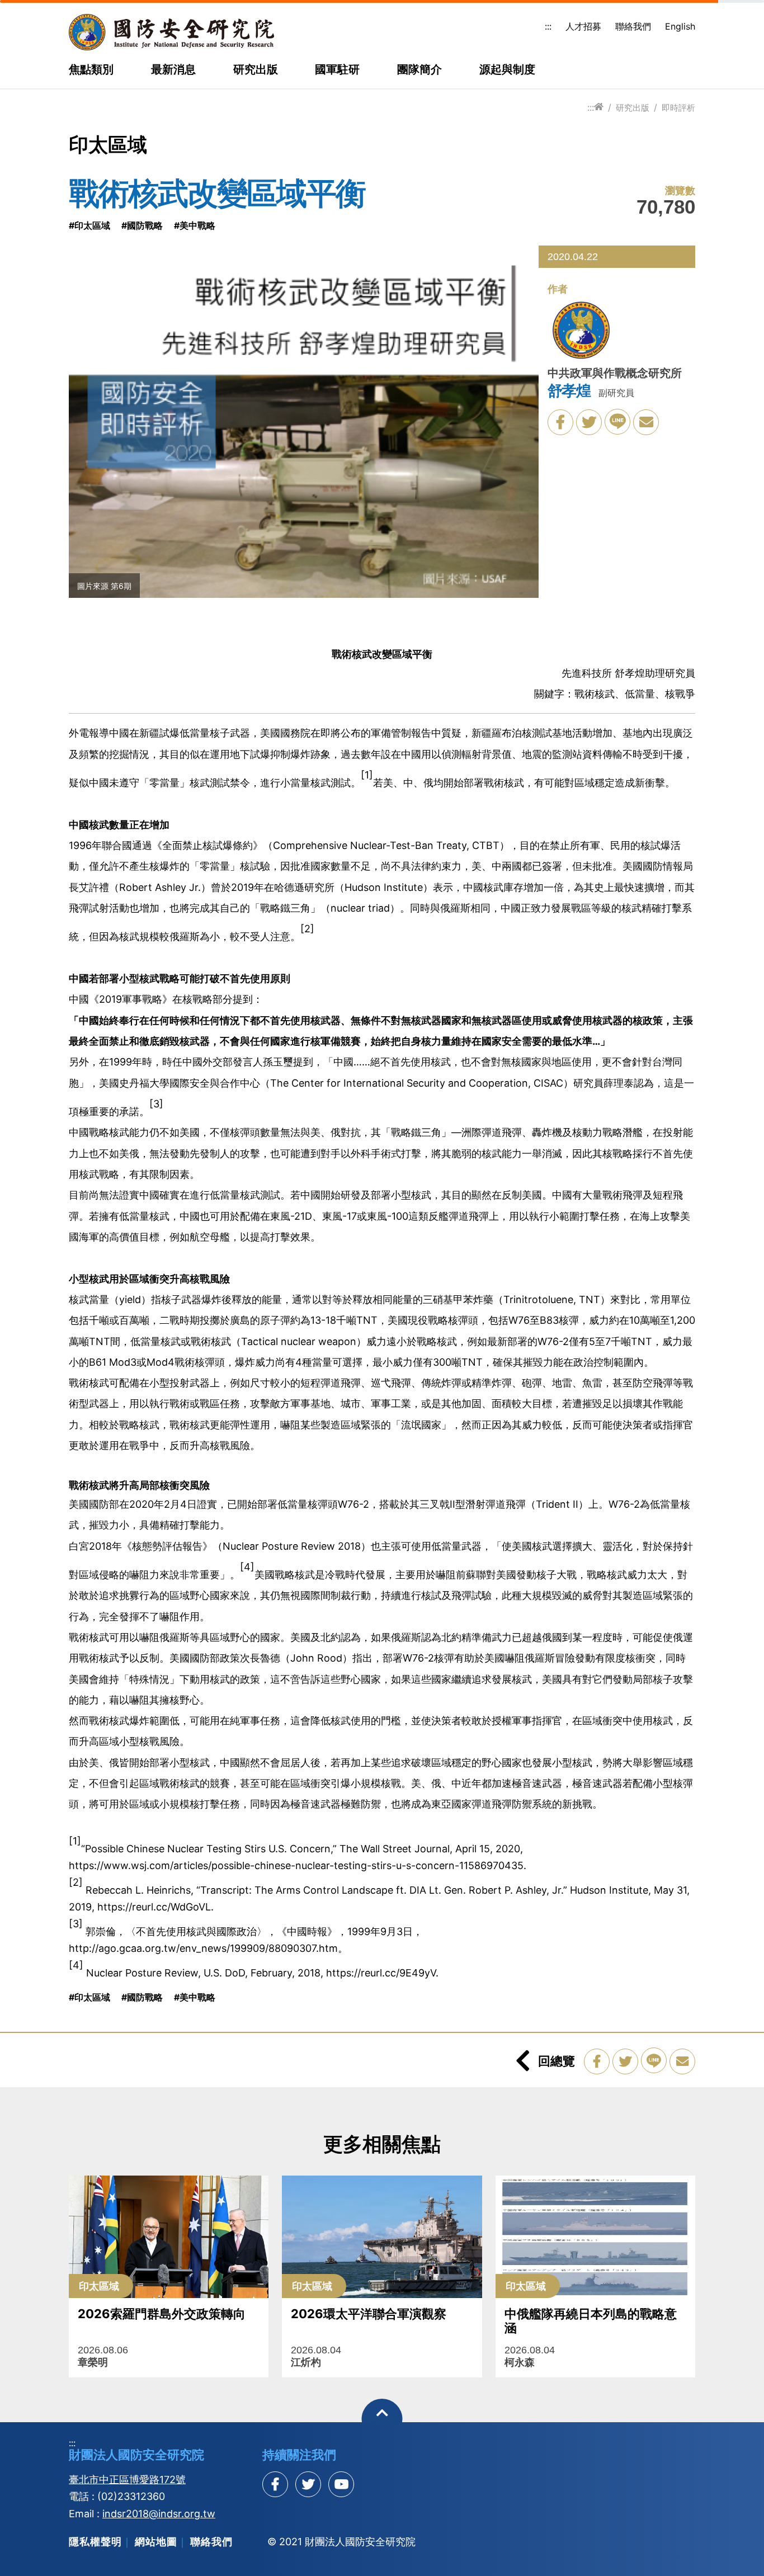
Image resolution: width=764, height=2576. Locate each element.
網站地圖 (156, 2542)
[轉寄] (646, 422)
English (680, 26)
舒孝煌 (569, 391)
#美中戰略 (195, 225)
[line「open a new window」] (617, 422)
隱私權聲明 (95, 2542)
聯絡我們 (633, 26)
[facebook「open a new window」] (560, 422)
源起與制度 (507, 70)
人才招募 (583, 26)
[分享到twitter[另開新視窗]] (308, 2484)
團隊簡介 (419, 70)
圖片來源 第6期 (104, 586)
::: (548, 26)
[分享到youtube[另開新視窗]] (341, 2484)
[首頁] (599, 107)
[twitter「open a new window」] (589, 422)
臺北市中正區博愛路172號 (127, 2480)
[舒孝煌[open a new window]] (581, 332)
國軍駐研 (337, 70)
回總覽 (557, 2061)
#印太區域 (89, 225)
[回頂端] (382, 2419)
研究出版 (256, 70)
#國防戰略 (142, 225)
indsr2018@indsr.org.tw (159, 2514)
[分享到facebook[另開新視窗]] (275, 2484)
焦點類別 (91, 70)
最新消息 (173, 70)
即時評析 (678, 108)
